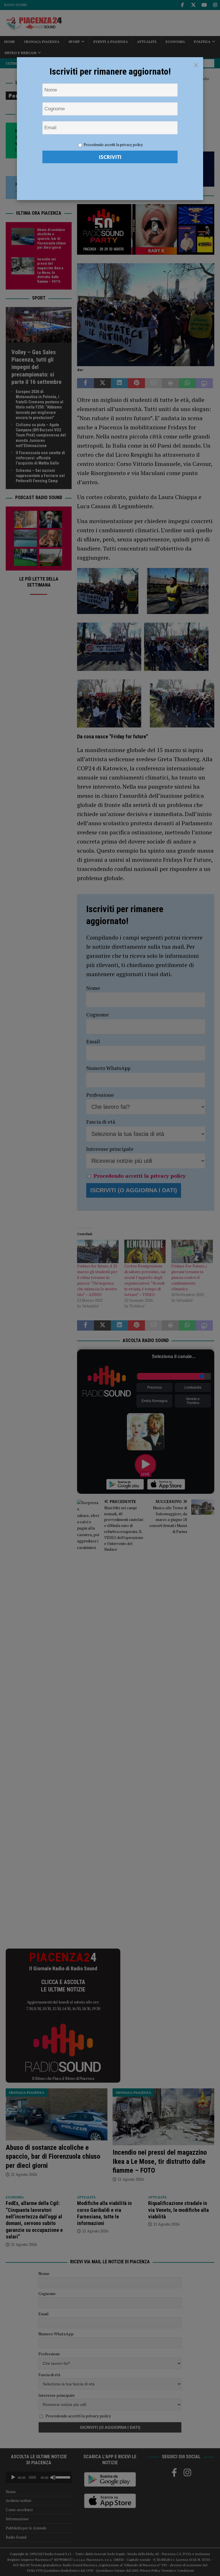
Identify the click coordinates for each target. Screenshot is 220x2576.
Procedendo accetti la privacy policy (113, 145)
